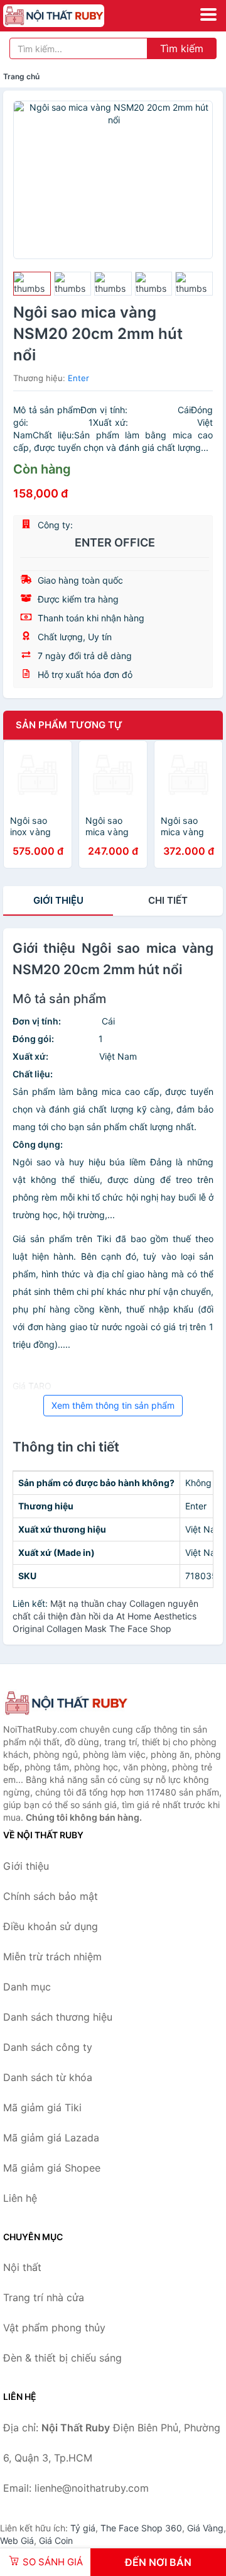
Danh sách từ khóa (48, 2077)
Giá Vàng (205, 2528)
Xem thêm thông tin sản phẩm (113, 1405)
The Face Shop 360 (141, 2528)
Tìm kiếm (182, 48)
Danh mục (27, 1987)
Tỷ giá (83, 2528)
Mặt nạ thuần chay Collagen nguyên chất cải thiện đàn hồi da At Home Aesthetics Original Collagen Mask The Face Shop (105, 1616)
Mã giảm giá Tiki (42, 2107)
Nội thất (22, 2267)
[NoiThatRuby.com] (73, 16)
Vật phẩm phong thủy (54, 2328)
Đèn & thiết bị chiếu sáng (62, 2358)
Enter (78, 378)
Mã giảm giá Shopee (52, 2168)
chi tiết (168, 900)
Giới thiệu (58, 900)
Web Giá (17, 2540)
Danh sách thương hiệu (58, 2017)
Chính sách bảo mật (51, 1896)
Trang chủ (21, 76)
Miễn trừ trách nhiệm (52, 1957)
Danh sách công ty (48, 2047)
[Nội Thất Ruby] (66, 1703)
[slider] (32, 284)
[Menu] (208, 14)
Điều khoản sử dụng (51, 1926)
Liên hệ (20, 2198)
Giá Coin (56, 2540)
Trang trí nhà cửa (44, 2297)
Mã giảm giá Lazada (51, 2138)
